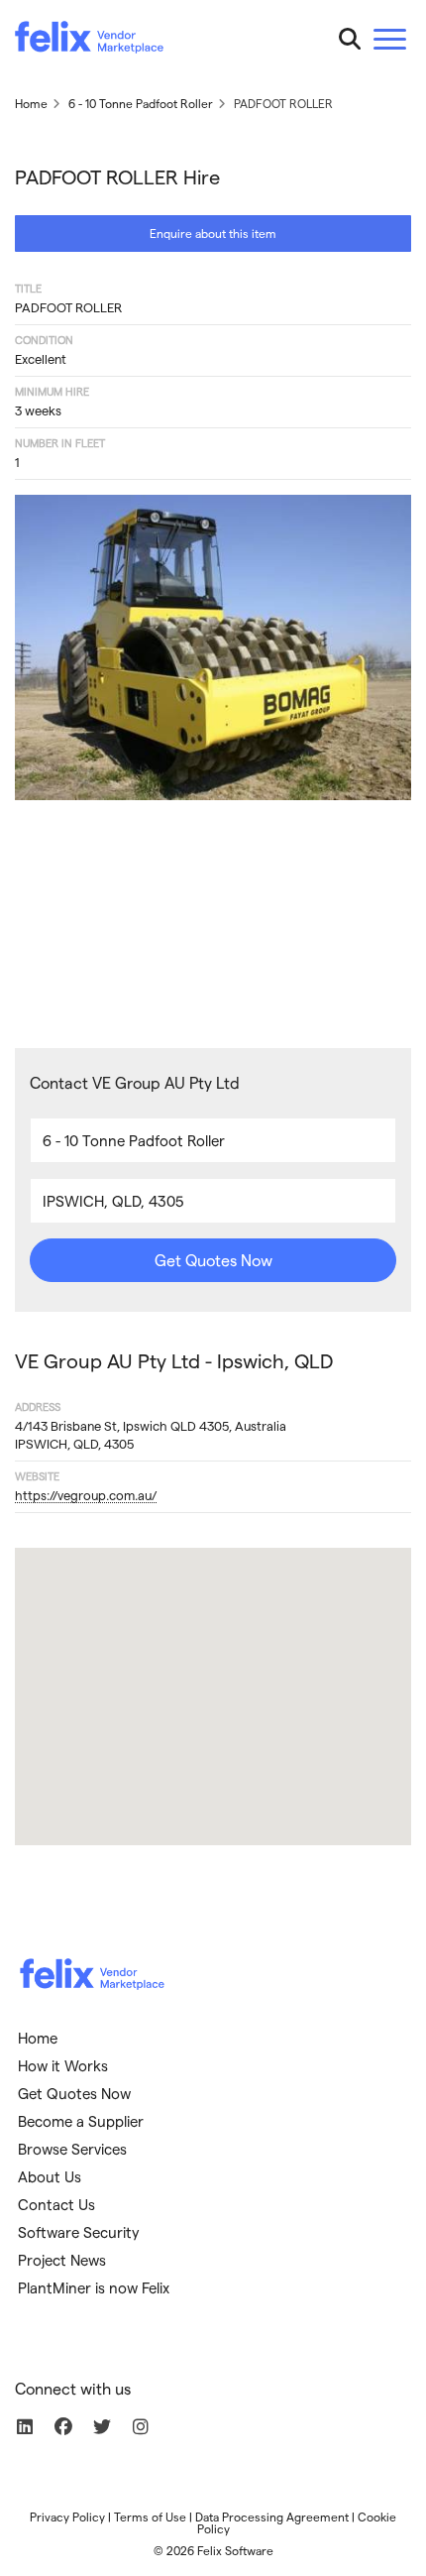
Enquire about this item (213, 233)
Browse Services (72, 2149)
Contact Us (56, 2204)
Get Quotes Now (213, 1260)
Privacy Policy (67, 2517)
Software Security (79, 2232)
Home (38, 2038)
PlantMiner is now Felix (94, 2287)
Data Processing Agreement (272, 2517)
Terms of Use (150, 2517)
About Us (50, 2176)
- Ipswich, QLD (174, 1360)
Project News (62, 2260)
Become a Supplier (81, 2121)
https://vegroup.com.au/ (86, 1495)
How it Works (63, 2065)
